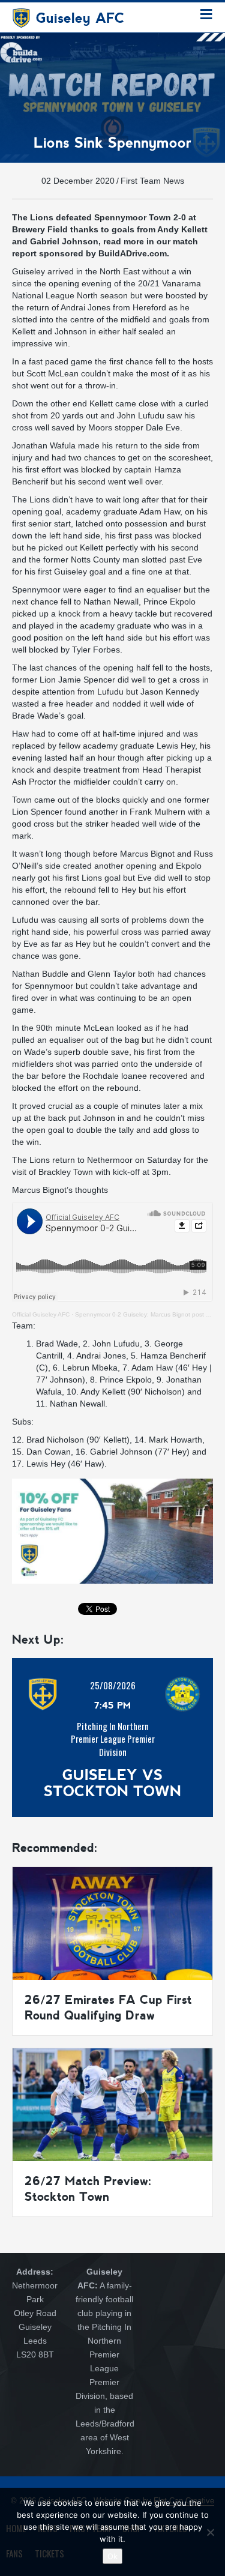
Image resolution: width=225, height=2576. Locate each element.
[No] (210, 2532)
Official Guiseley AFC (41, 1314)
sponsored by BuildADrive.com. (104, 253)
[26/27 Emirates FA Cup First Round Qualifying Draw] (112, 1923)
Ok (112, 2556)
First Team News (152, 181)
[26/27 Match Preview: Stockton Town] (112, 2104)
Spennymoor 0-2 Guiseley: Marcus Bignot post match (149, 1314)
